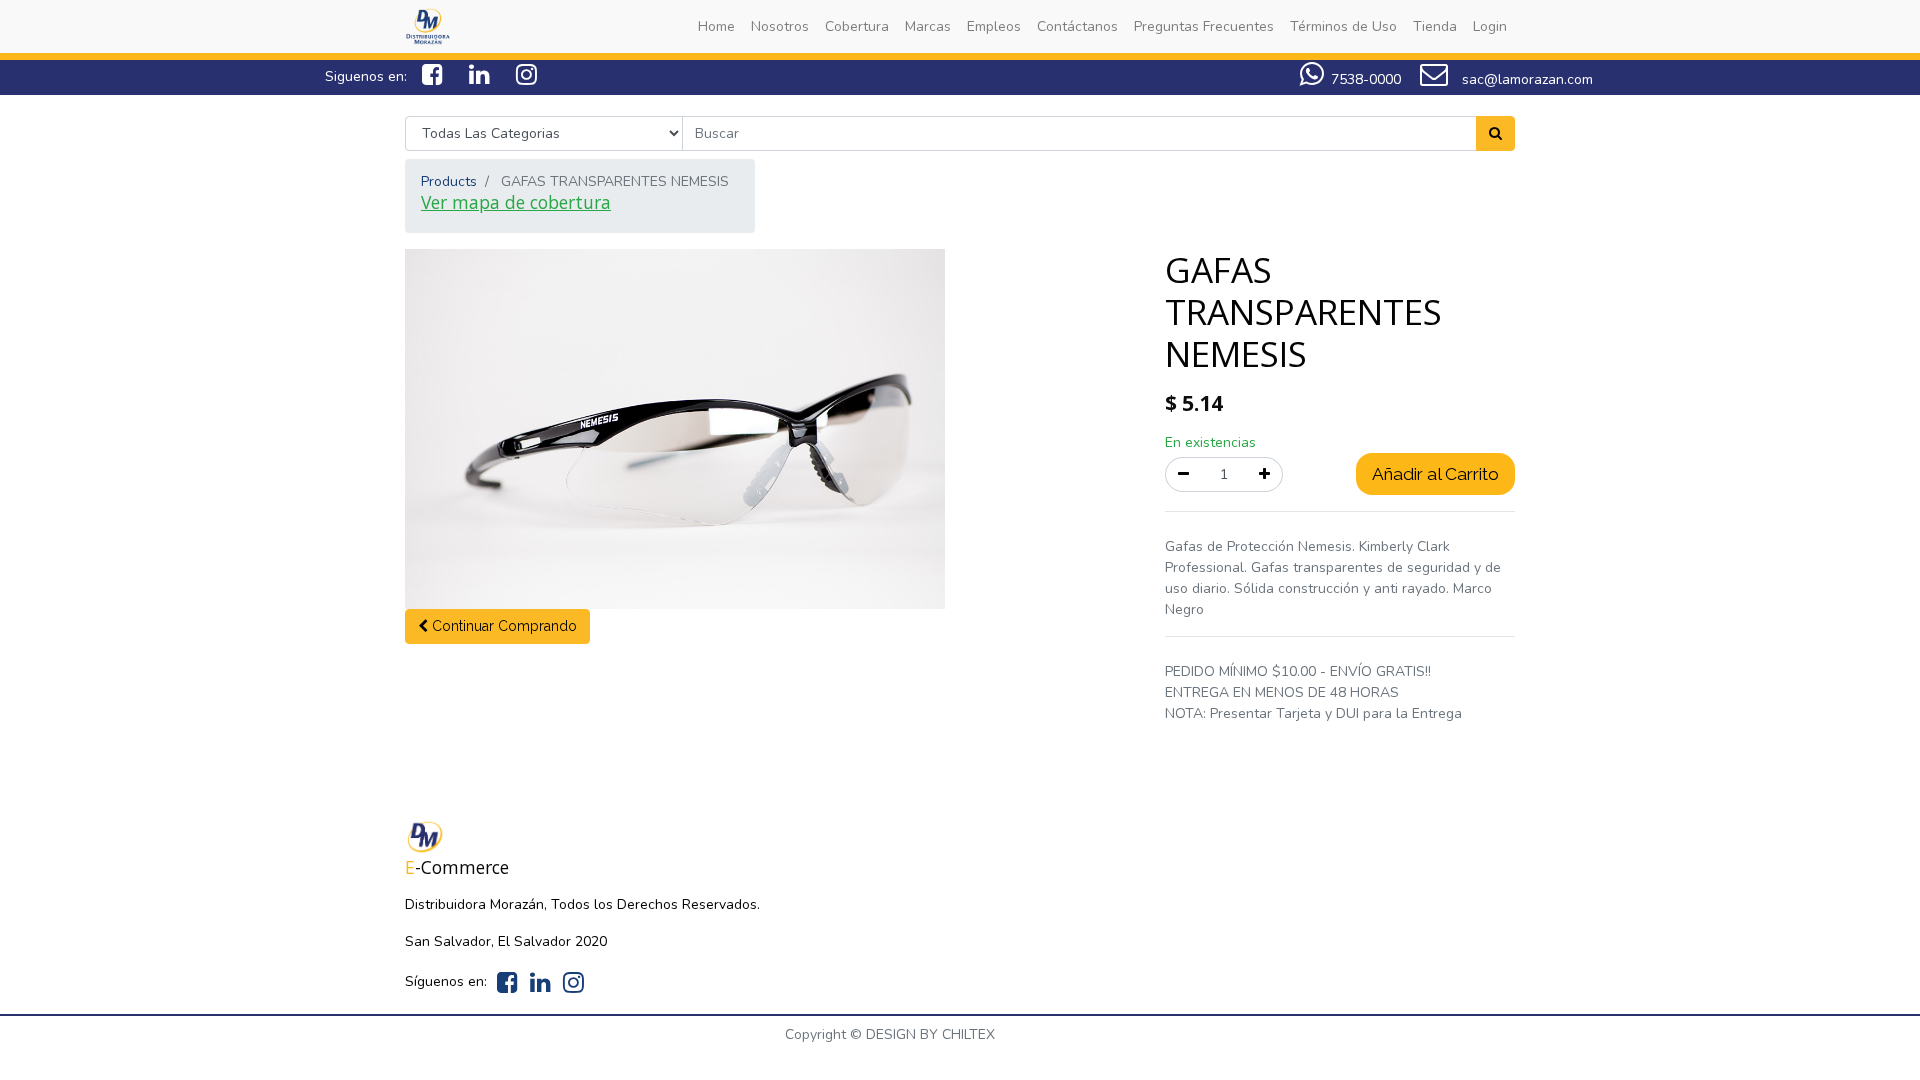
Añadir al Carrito (1435, 474)
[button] (497, 626)
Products (449, 181)
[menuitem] (716, 26)
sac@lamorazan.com (1525, 79)
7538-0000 (1366, 79)
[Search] (1495, 133)
